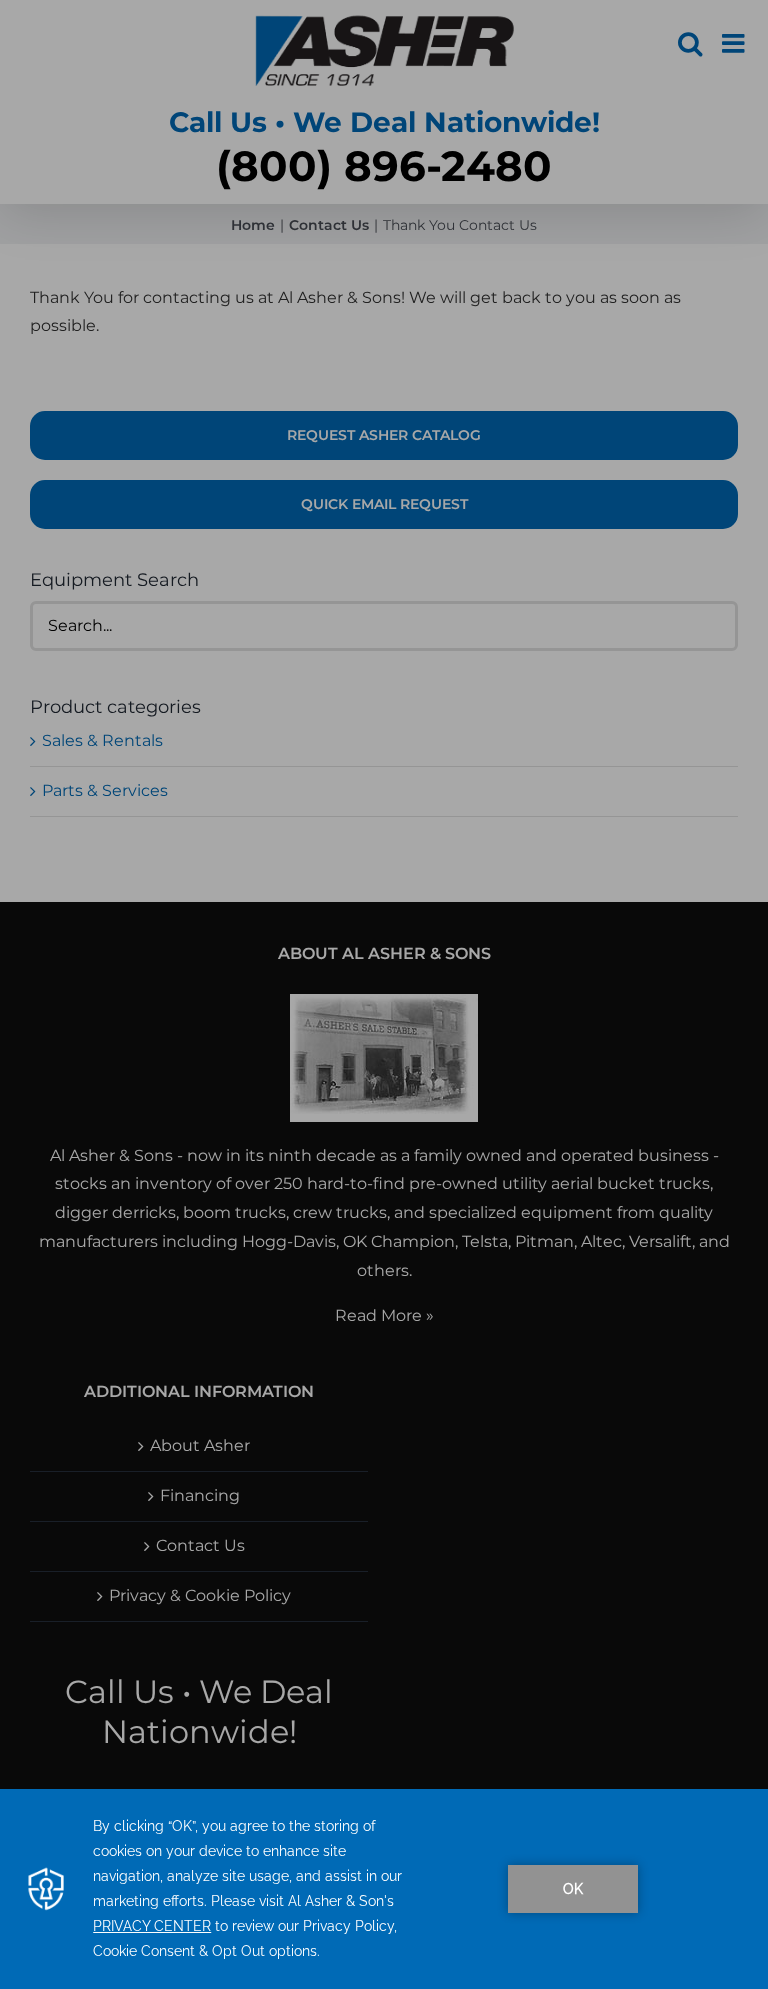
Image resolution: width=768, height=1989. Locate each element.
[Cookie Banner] (384, 1889)
